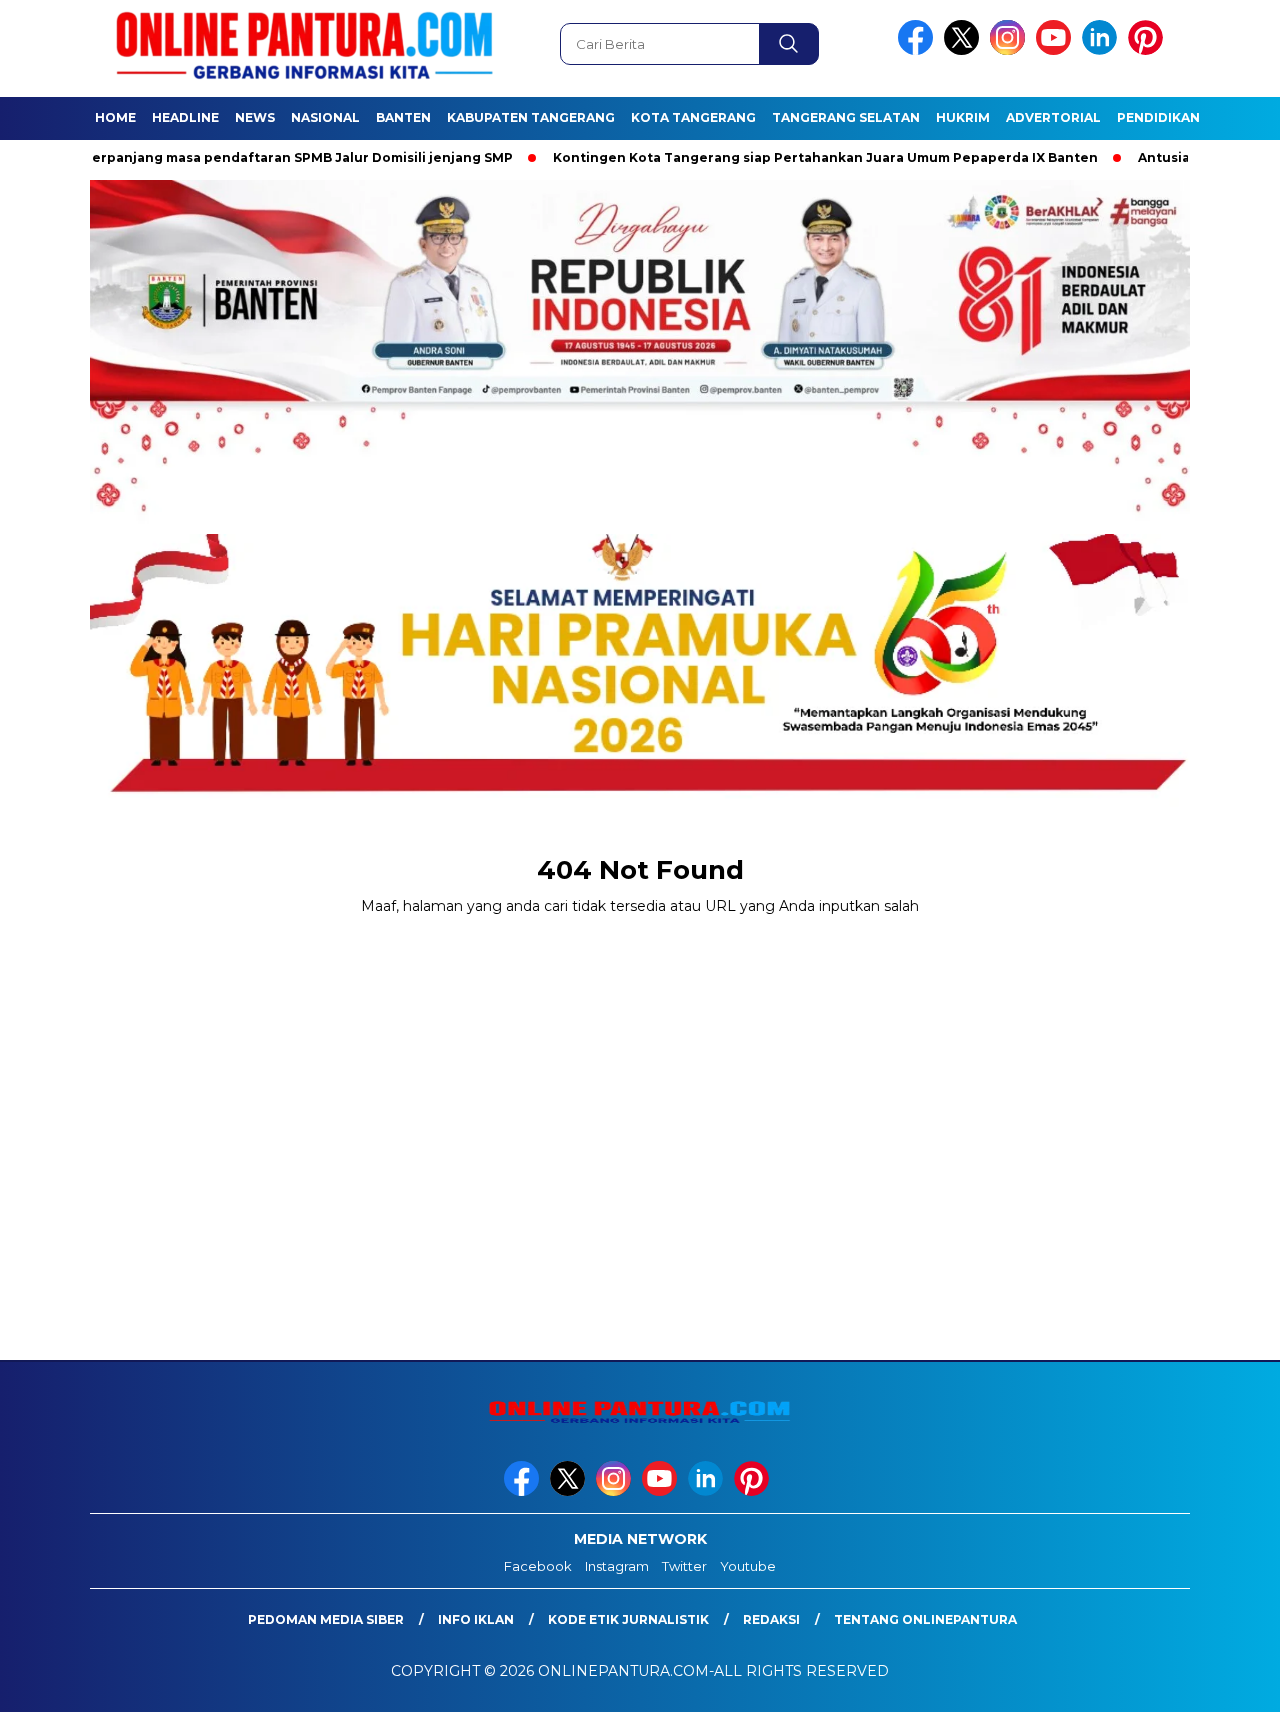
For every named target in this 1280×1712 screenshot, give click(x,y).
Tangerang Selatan (846, 117)
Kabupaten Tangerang (531, 117)
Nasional (325, 117)
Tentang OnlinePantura (925, 1619)
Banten (403, 117)
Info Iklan (476, 1619)
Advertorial (1053, 117)
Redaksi (771, 1619)
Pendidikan (1158, 117)
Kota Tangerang (693, 117)
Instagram (617, 1566)
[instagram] (1011, 50)
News (255, 117)
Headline (185, 117)
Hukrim (963, 117)
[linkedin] (1103, 50)
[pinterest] (1149, 50)
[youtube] (1057, 50)
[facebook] (919, 50)
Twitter (684, 1566)
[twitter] (965, 50)
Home (115, 117)
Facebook (538, 1566)
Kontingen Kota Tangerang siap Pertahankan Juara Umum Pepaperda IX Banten (769, 157)
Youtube (748, 1566)
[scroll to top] (1225, 1681)
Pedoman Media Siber (326, 1619)
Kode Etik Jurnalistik (628, 1619)
